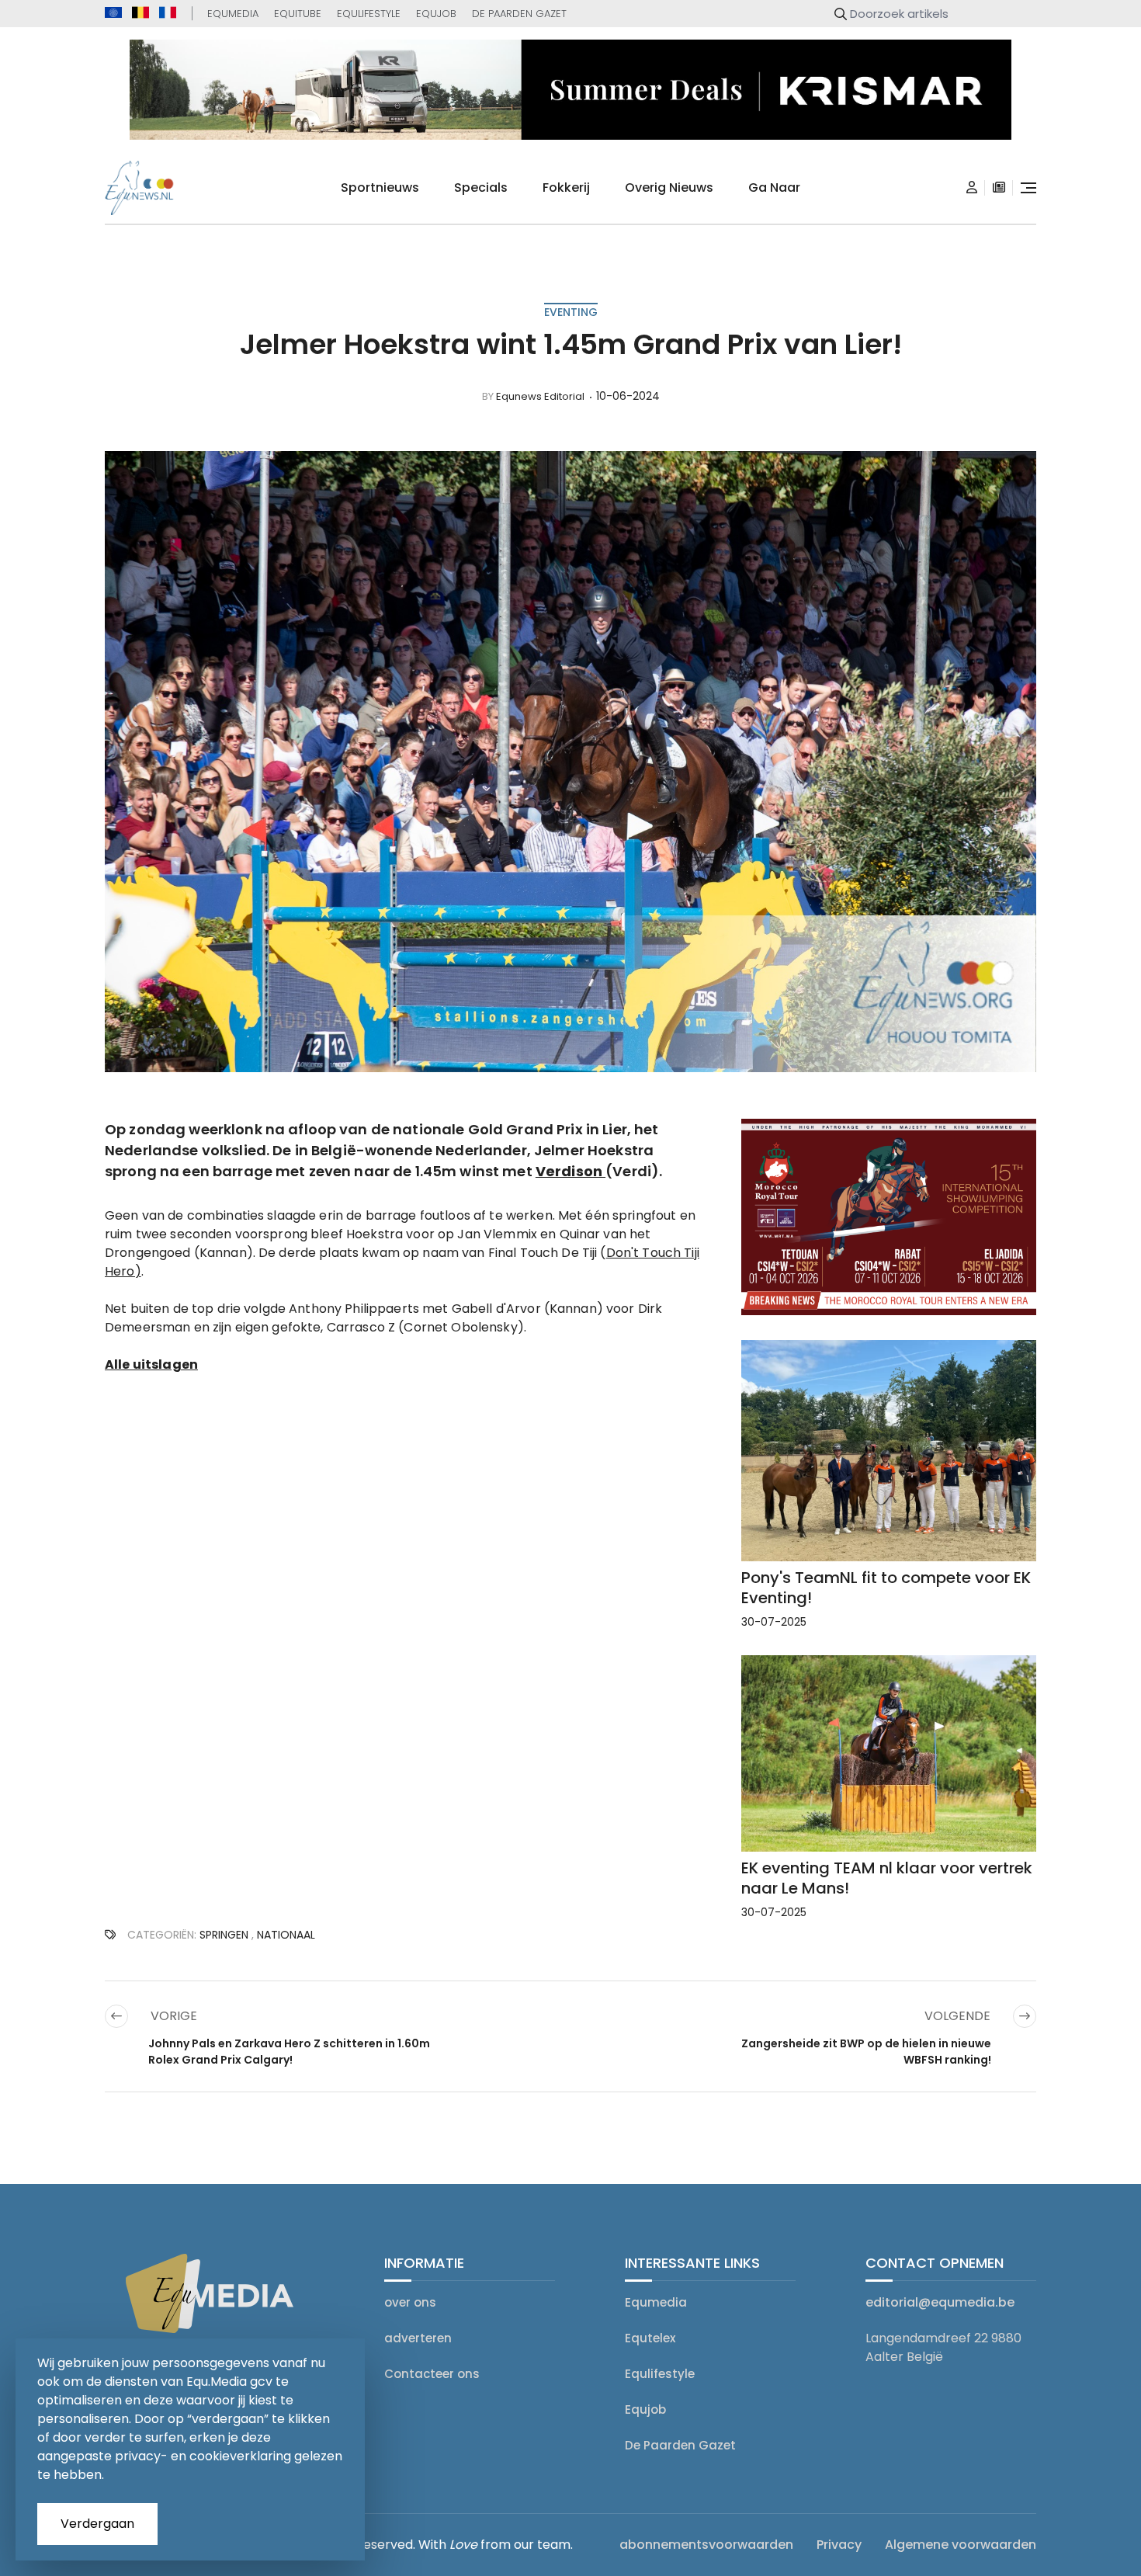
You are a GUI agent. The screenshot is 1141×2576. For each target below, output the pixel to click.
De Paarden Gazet (519, 14)
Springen (224, 1935)
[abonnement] (999, 188)
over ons (410, 2302)
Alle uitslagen (151, 1364)
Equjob (436, 14)
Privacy (839, 2545)
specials (481, 187)
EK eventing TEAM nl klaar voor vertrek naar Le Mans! (887, 1878)
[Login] (972, 188)
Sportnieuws (380, 187)
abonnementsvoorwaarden (706, 2545)
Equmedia (233, 14)
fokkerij (566, 187)
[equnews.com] (113, 13)
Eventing (571, 312)
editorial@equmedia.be (940, 2302)
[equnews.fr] (168, 12)
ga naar (774, 187)
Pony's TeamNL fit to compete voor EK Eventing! (886, 1588)
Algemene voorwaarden (961, 2545)
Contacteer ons (432, 2374)
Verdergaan (97, 2524)
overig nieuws (669, 187)
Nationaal (286, 1935)
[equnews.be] (140, 12)
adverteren (418, 2338)
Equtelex (650, 2338)
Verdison (570, 1171)
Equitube (298, 14)
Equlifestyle (369, 14)
